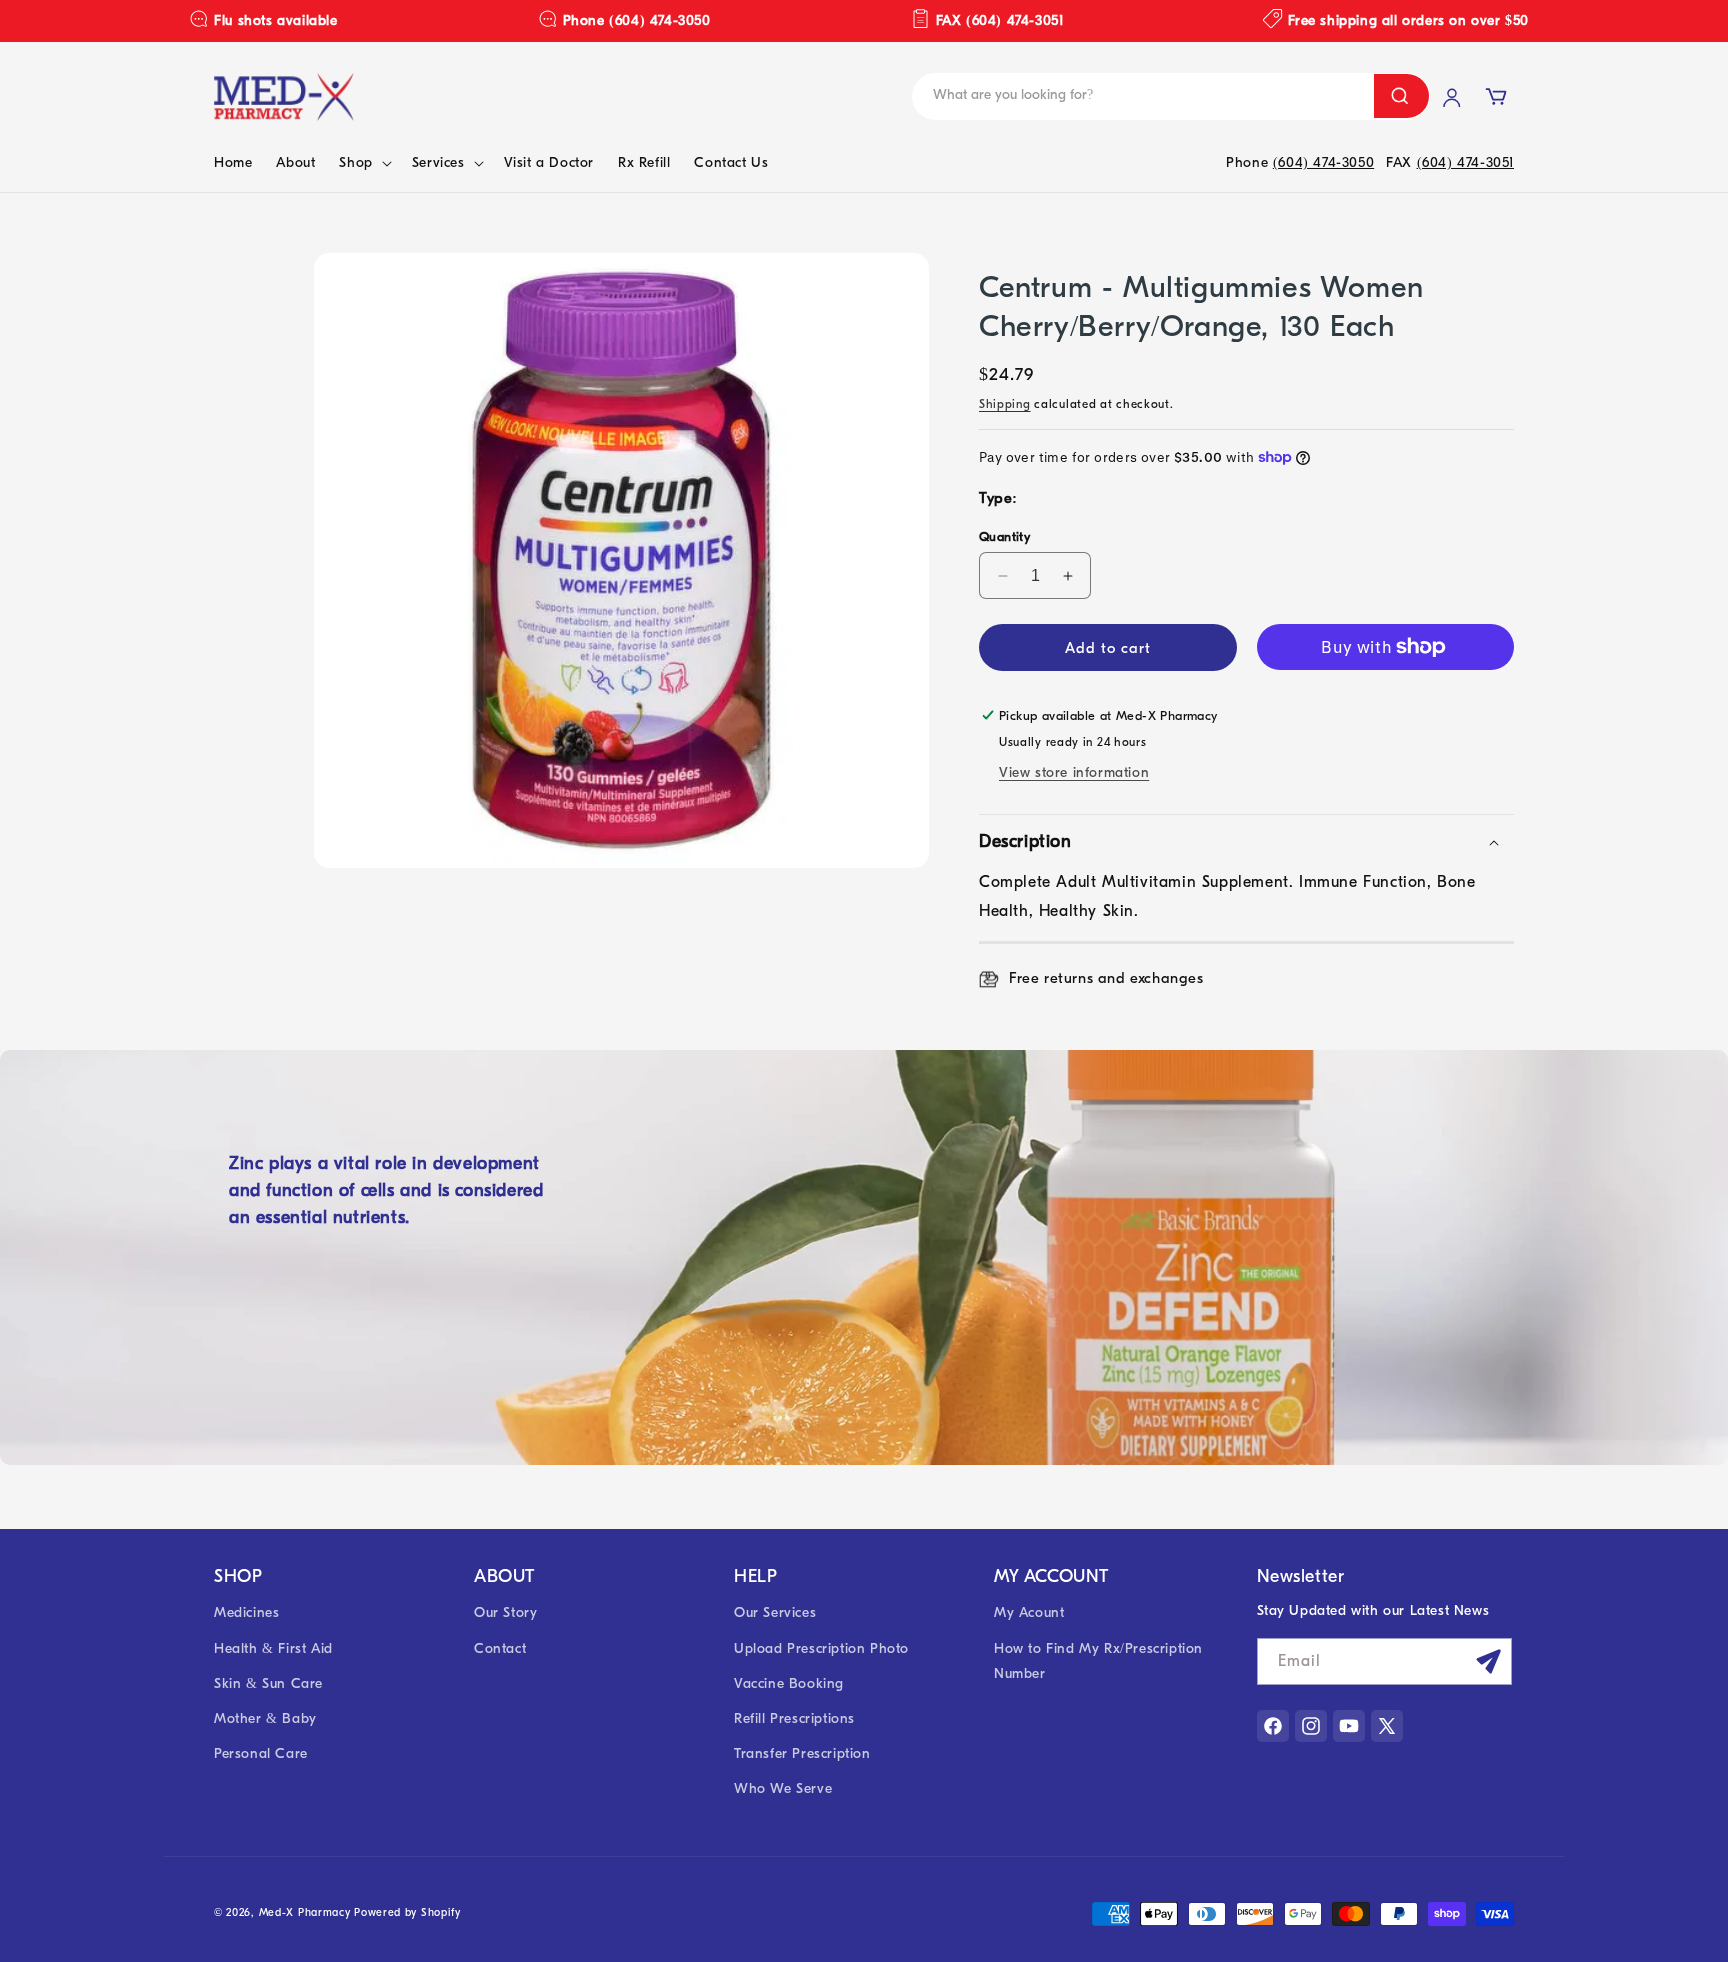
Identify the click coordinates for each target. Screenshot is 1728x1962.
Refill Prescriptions (794, 1718)
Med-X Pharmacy (305, 1912)
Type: (998, 498)
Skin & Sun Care (268, 1683)
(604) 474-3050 (1323, 162)
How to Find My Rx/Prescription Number (1098, 1661)
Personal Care (261, 1753)
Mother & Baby (265, 1718)
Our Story (505, 1612)
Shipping (1005, 404)
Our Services (775, 1612)
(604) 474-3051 (1465, 162)
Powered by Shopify (407, 1912)
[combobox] (1064, 96)
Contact (500, 1648)
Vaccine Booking (789, 1683)
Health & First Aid (273, 1648)
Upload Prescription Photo (821, 1648)
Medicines (246, 1612)
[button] (363, 163)
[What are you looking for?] (1401, 96)
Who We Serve (783, 1788)
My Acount (1029, 1612)
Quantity (1004, 536)
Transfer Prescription (802, 1753)
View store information (1074, 772)
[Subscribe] (1489, 1661)
